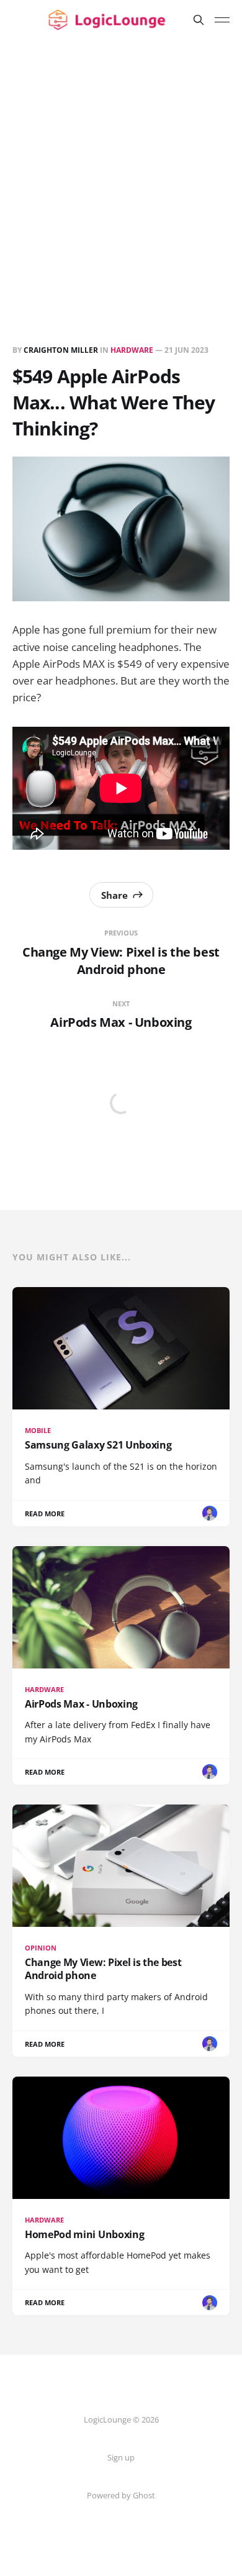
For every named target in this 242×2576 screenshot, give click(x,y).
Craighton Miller (61, 350)
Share (114, 895)
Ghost (144, 2495)
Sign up (121, 2457)
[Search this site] (199, 20)
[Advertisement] (121, 167)
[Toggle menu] (222, 20)
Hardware (132, 350)
